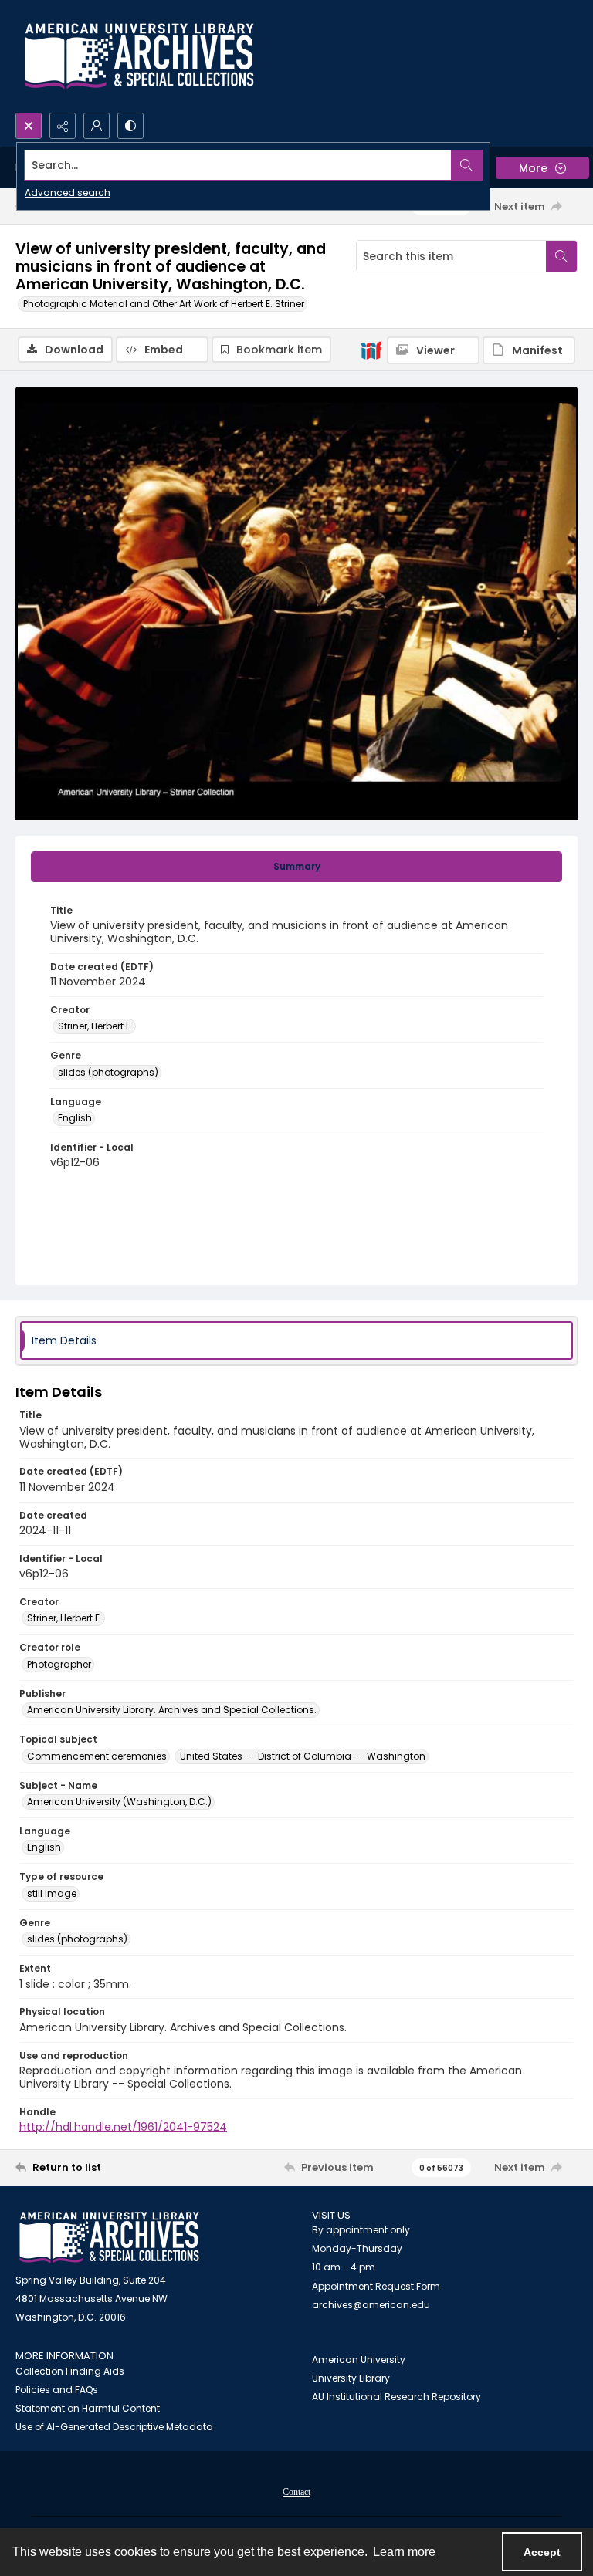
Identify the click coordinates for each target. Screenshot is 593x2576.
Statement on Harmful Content (88, 2408)
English (75, 1118)
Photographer (59, 1664)
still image (52, 1893)
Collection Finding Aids (70, 2371)
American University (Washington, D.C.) (119, 1802)
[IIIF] (371, 350)
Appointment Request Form (376, 2286)
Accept (542, 2552)
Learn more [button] (404, 2552)
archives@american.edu (371, 2305)
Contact (296, 2492)
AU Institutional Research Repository (396, 2397)
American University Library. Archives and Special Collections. (172, 1710)
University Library (351, 2378)
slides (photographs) (108, 1072)
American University (359, 2360)
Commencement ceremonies (97, 1756)
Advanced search (68, 193)
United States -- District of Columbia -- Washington (303, 1756)
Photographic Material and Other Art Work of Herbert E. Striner (164, 304)
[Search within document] (561, 256)
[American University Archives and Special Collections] (109, 2238)
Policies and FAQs (57, 2390)
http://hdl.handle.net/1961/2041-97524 (123, 2127)
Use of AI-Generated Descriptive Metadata (114, 2427)
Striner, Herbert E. (95, 1026)
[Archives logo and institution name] (139, 56)
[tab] (296, 867)
